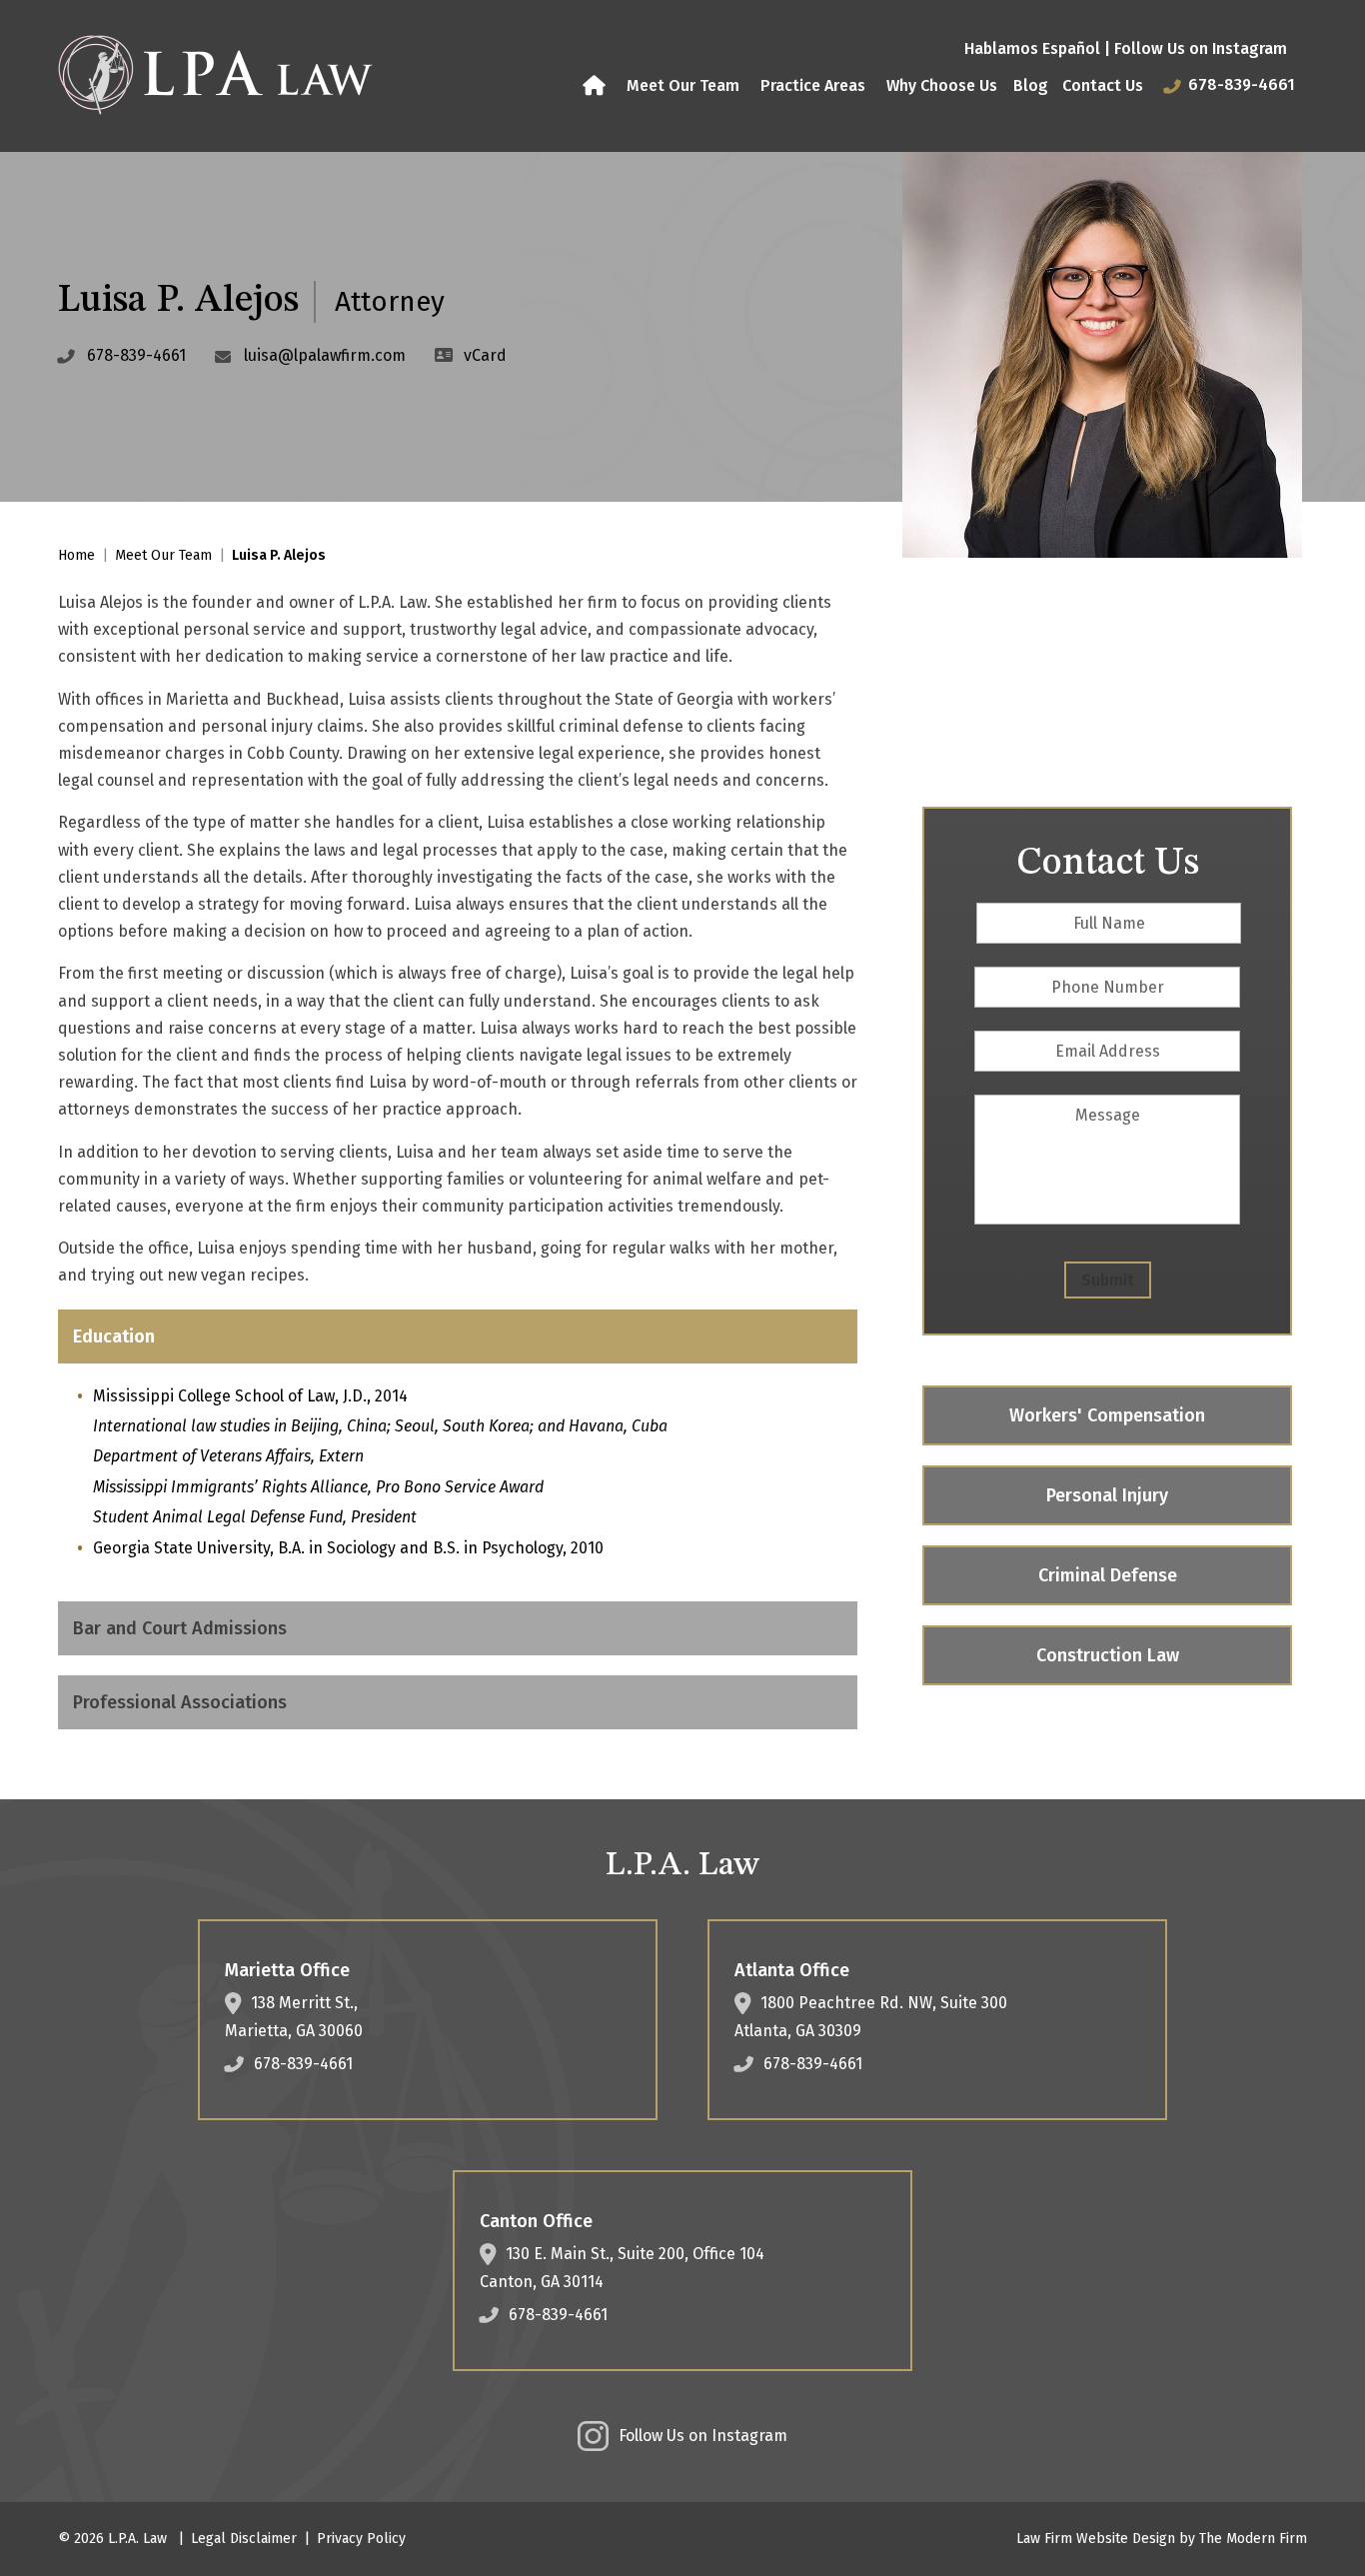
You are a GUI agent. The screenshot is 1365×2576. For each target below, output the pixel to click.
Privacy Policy (361, 2539)
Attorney (390, 301)
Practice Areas (813, 85)
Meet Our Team (683, 85)
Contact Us (1103, 85)
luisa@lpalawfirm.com (325, 355)
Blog (1031, 85)
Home (597, 86)
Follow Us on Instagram (1201, 48)
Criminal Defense (1108, 1575)
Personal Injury (1107, 1495)
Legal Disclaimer (244, 2539)
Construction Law (1108, 1655)
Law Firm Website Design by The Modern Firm (1162, 2539)
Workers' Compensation (1107, 1415)
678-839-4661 (1242, 84)
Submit (1108, 1280)
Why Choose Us (942, 85)
